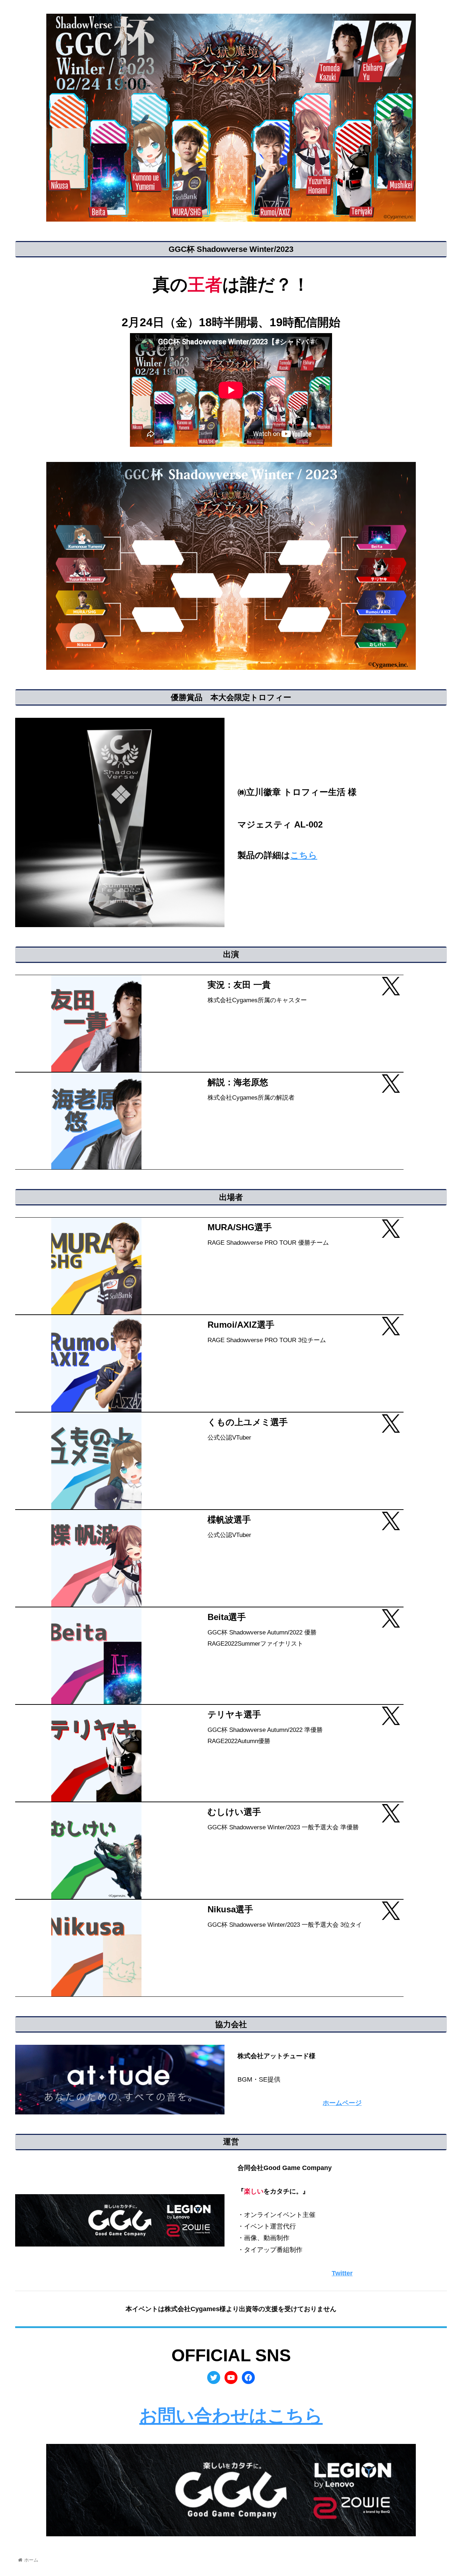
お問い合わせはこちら (231, 2416)
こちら (304, 855)
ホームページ (342, 2103)
